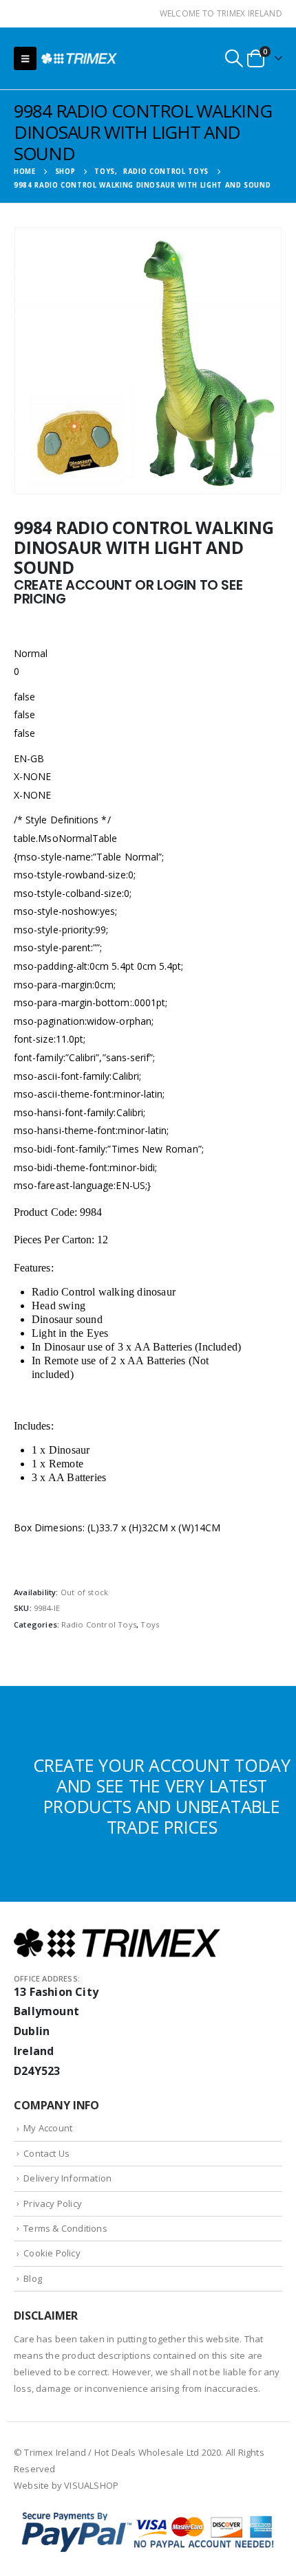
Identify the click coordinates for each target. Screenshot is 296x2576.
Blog (33, 2278)
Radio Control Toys (99, 1624)
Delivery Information (67, 2178)
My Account (48, 2128)
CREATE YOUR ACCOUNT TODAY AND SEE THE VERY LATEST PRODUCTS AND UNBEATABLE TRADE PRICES (162, 1796)
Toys (150, 1624)
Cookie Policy (52, 2253)
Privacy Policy (53, 2203)
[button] (25, 58)
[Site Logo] (79, 58)
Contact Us (46, 2153)
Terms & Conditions (65, 2228)
